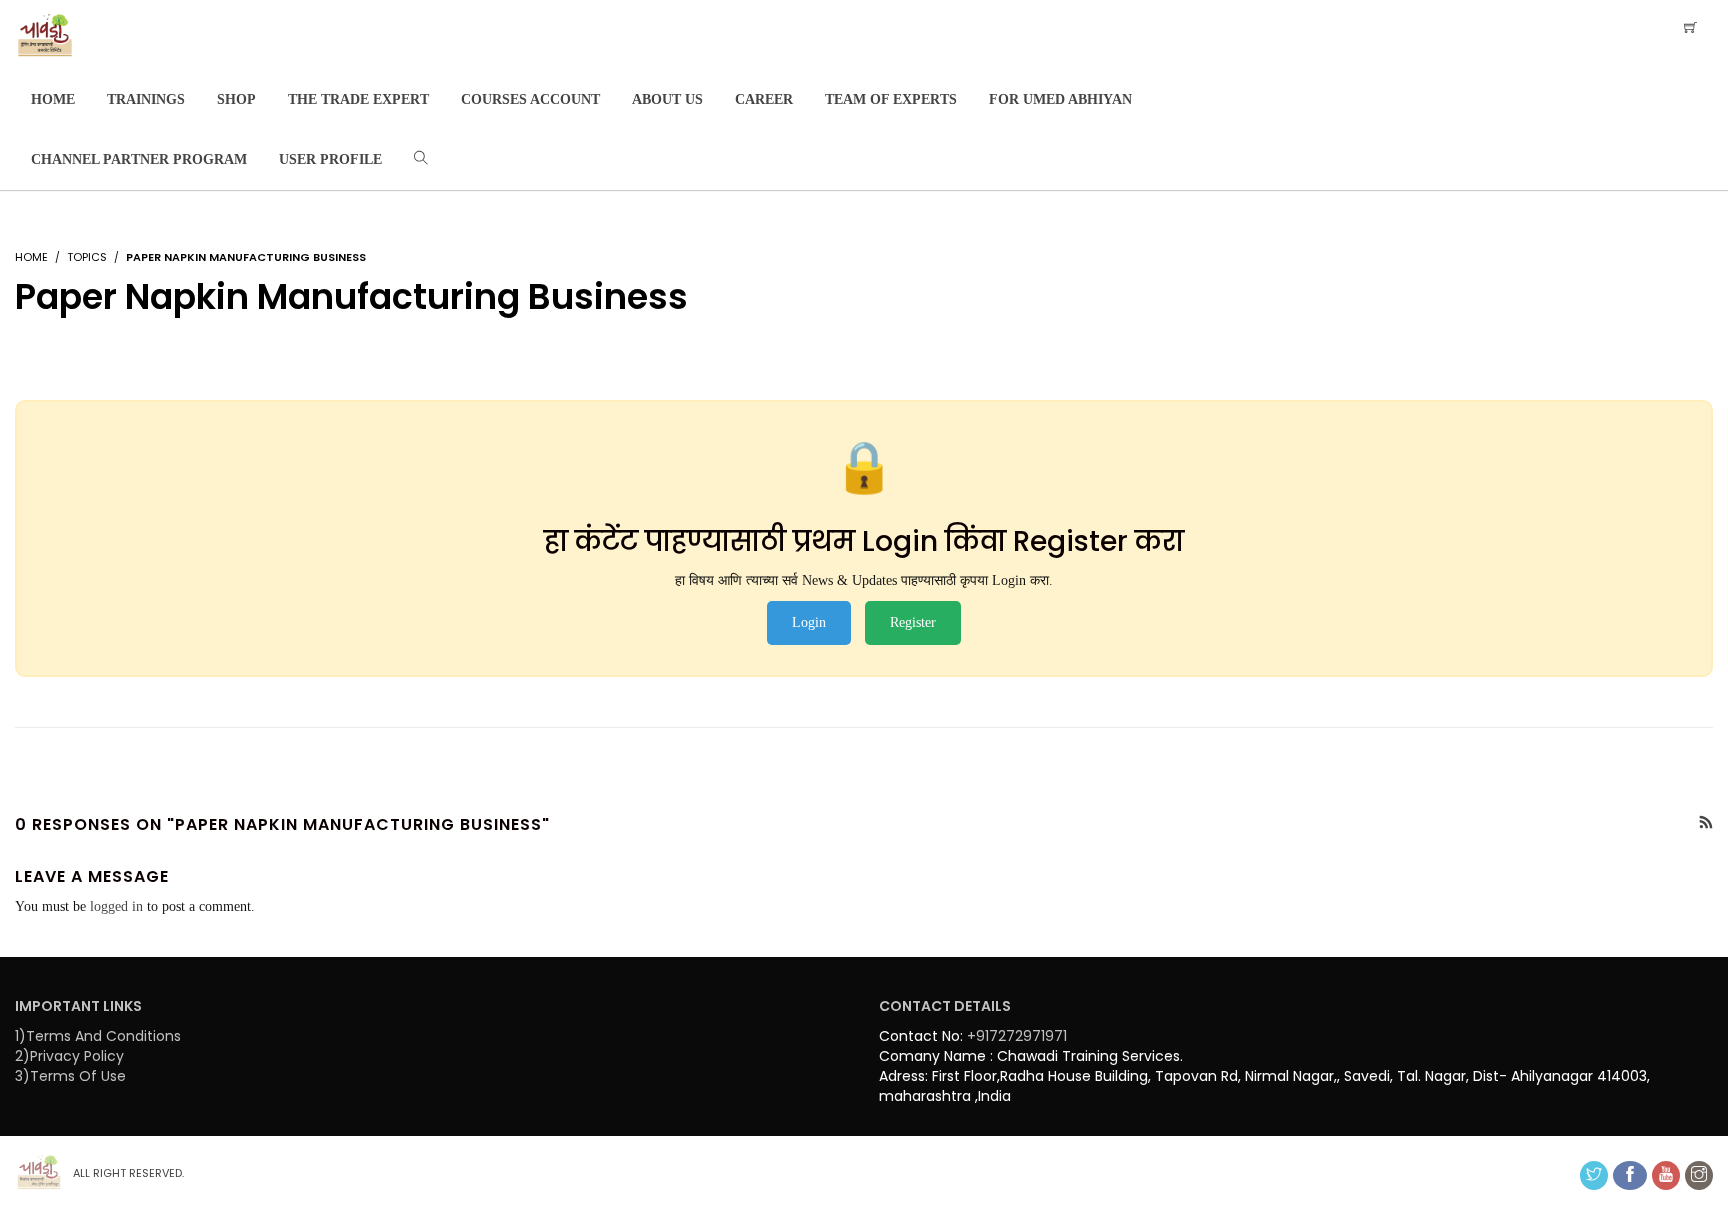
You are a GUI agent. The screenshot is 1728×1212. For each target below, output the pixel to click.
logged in (116, 906)
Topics (87, 257)
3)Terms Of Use (70, 1076)
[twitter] (1594, 1175)
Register (913, 622)
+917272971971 (1017, 1036)
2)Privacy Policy (69, 1056)
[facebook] (1630, 1175)
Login (809, 622)
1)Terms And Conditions (98, 1036)
